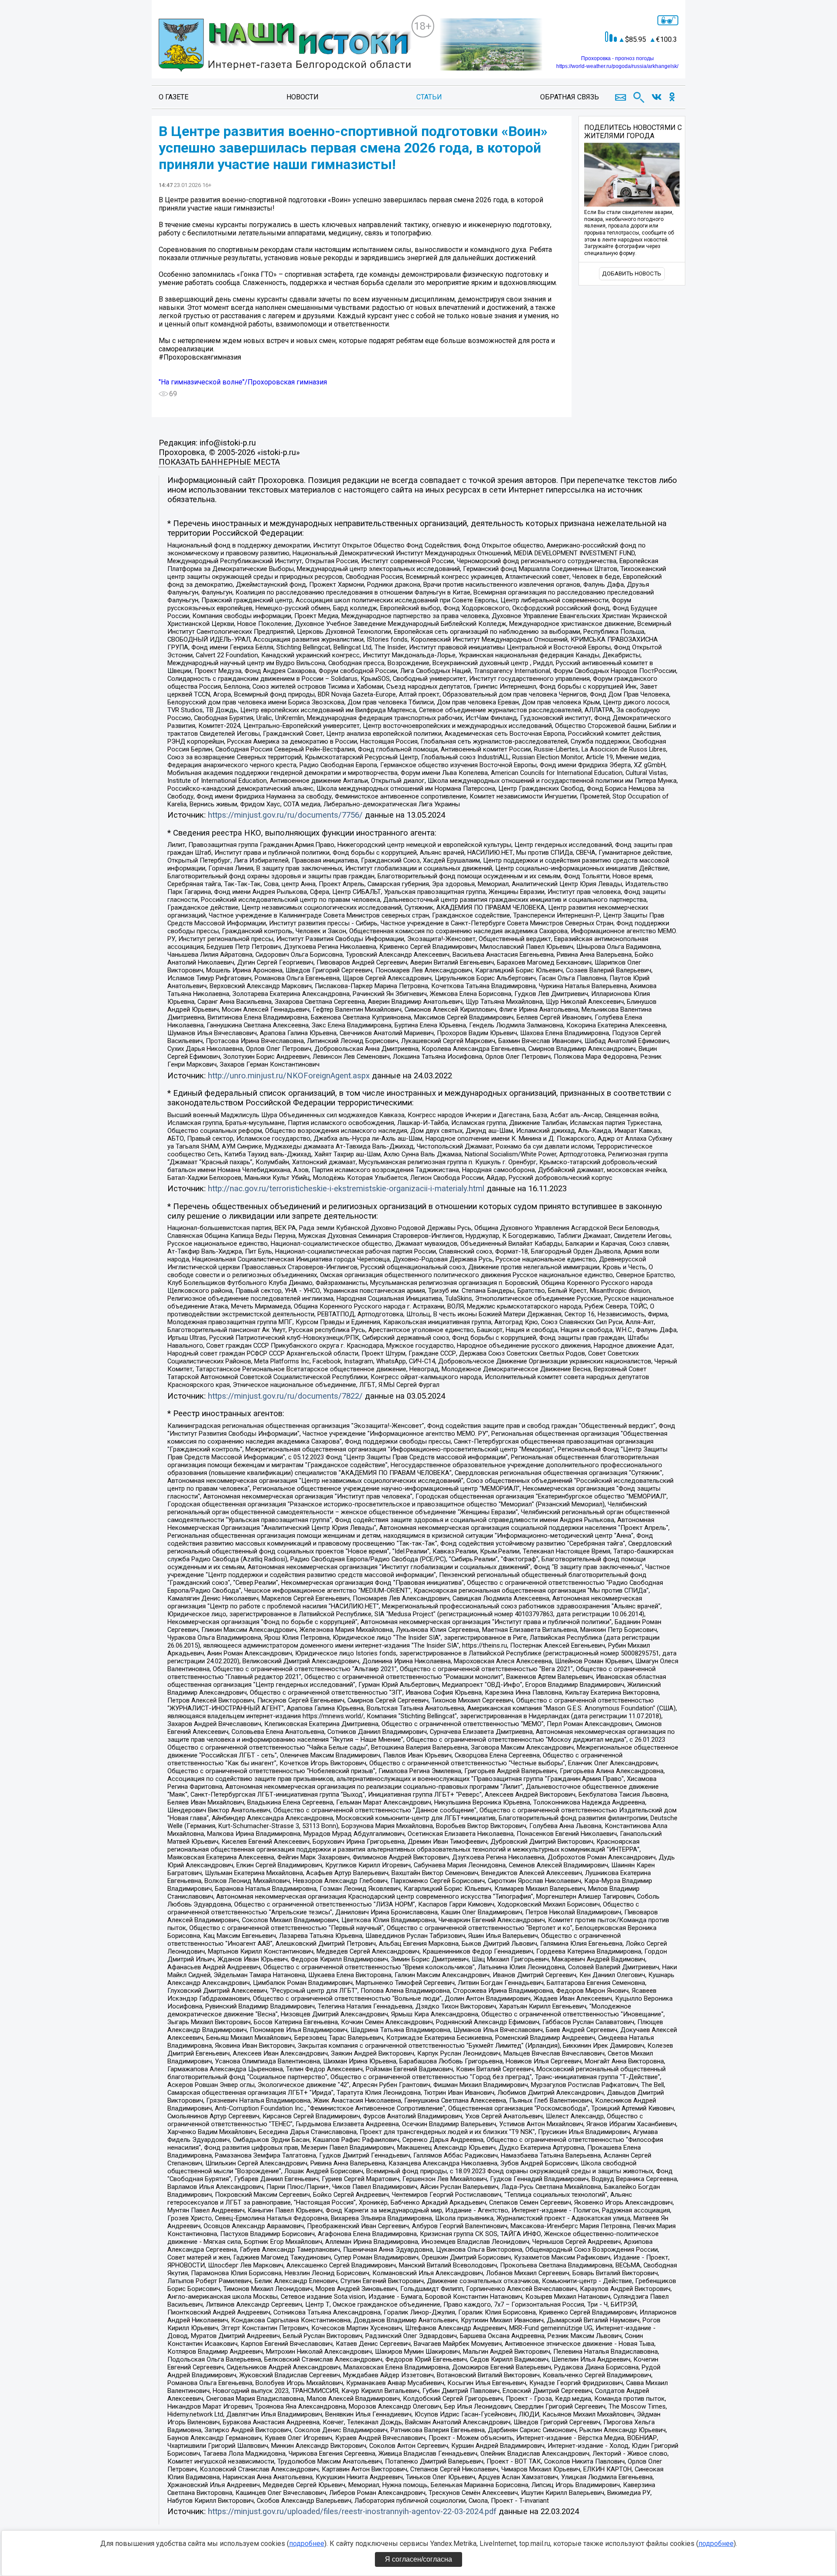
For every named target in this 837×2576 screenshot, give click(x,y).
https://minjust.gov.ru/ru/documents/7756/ (285, 815)
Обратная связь (570, 97)
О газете (174, 97)
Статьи (429, 97)
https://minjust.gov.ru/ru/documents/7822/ (285, 1396)
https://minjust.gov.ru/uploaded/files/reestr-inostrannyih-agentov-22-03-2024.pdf (352, 2511)
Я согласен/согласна (418, 2559)
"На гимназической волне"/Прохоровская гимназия (243, 382)
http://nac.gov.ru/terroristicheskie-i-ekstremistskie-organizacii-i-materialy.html (346, 1189)
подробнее (307, 2544)
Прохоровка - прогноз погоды (618, 58)
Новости (303, 97)
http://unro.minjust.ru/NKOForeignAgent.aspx (289, 1076)
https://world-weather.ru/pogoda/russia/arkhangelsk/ (617, 66)
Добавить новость (632, 274)
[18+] (285, 46)
